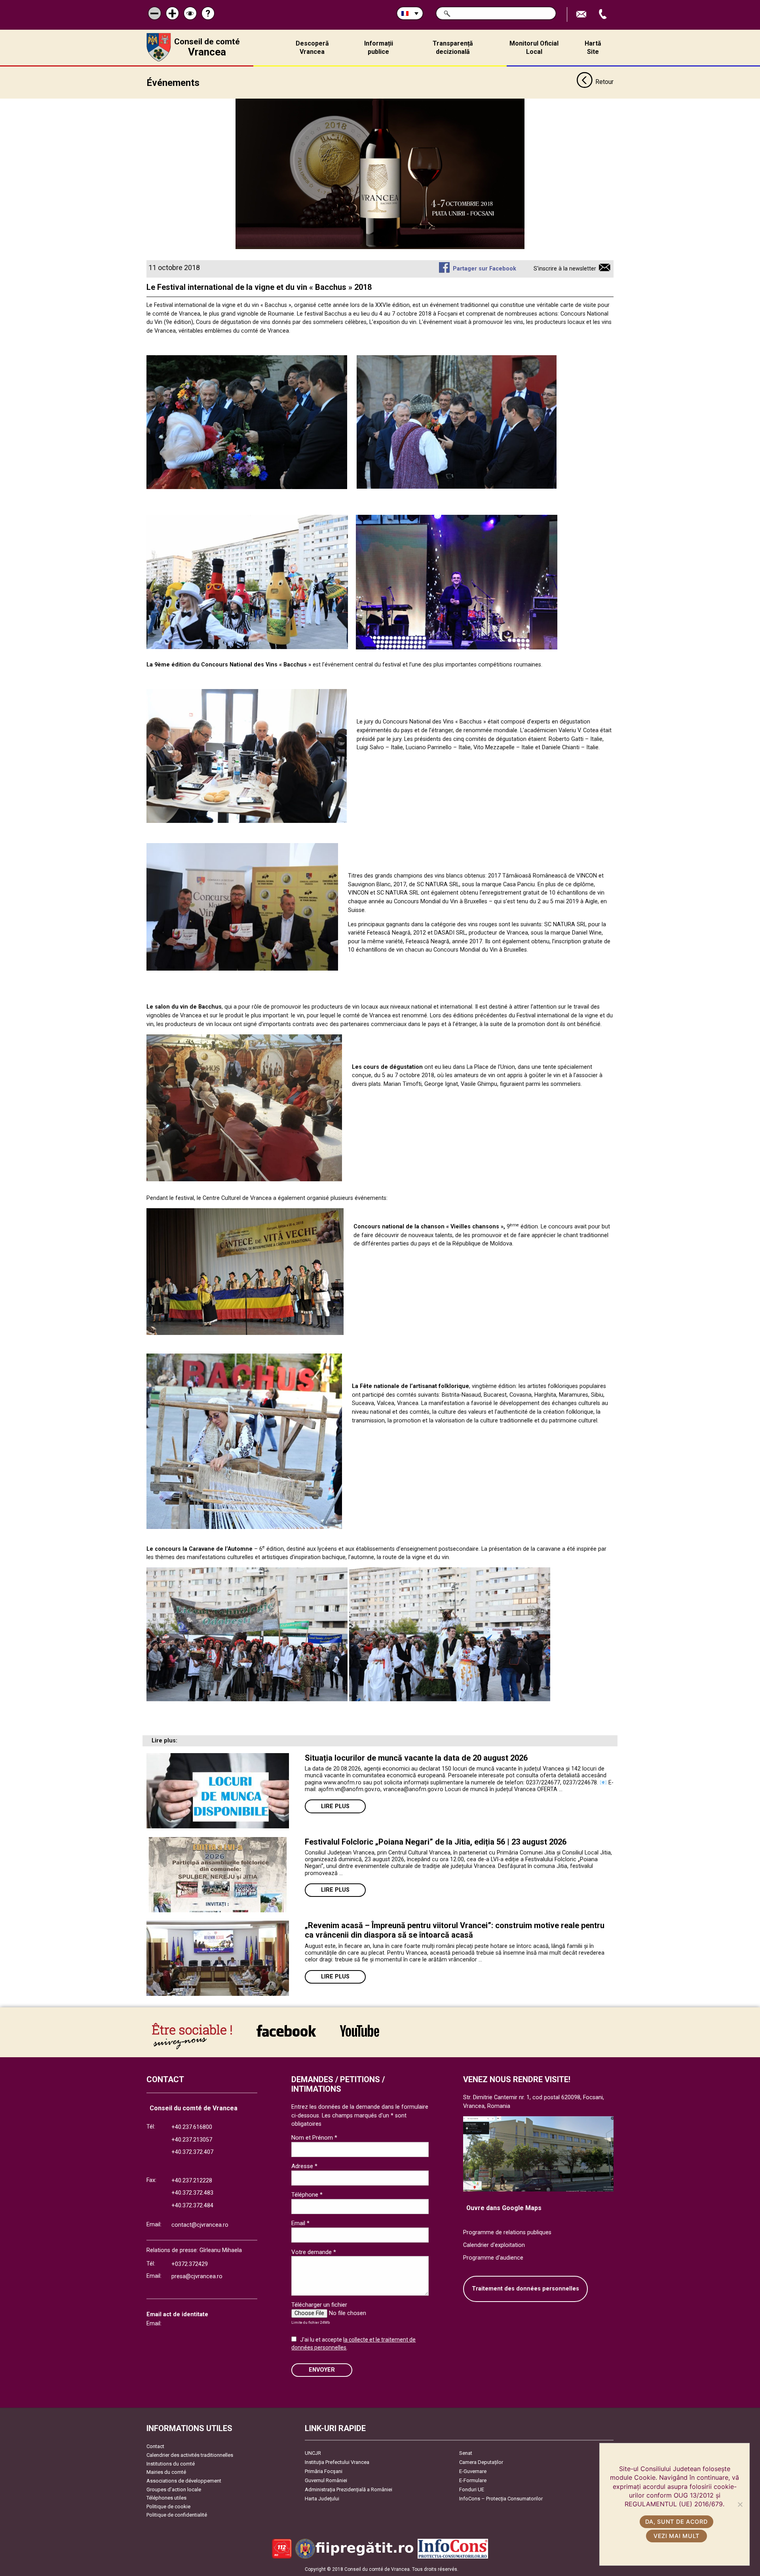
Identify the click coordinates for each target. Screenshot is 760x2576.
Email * (300, 2223)
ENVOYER (322, 2370)
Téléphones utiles (166, 2498)
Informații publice (379, 48)
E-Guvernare (473, 2471)
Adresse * (304, 2166)
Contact (155, 2446)
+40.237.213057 (192, 2140)
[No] (740, 2504)
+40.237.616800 (192, 2127)
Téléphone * (307, 2195)
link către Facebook (286, 2036)
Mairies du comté (166, 2472)
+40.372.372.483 (192, 2193)
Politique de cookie (168, 2507)
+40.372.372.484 (192, 2206)
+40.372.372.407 (192, 2152)
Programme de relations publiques (507, 2232)
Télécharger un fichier (319, 2305)
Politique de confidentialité (177, 2515)
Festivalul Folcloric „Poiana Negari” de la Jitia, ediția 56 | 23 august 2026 (436, 1842)
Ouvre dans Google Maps (504, 2208)
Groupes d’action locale (174, 2489)
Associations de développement (184, 2481)
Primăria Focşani (324, 2471)
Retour (604, 82)
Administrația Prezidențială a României (349, 2489)
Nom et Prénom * (314, 2138)
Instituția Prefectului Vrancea (337, 2462)
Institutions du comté (171, 2464)
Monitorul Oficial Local (534, 48)
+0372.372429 (190, 2264)
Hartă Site (593, 48)
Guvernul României (326, 2480)
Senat (466, 2453)
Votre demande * (314, 2252)
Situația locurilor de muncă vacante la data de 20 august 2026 (416, 1758)
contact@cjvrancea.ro (200, 2225)
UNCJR (313, 2453)
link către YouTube (359, 2036)
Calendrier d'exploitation (494, 2245)
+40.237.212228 (192, 2181)
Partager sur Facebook (484, 269)
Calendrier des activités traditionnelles (190, 2455)
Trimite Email (582, 14)
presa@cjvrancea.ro (197, 2276)
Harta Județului (322, 2499)
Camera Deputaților (481, 2462)
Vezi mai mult (676, 2536)
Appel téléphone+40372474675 (604, 14)
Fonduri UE (472, 2489)
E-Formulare (473, 2480)
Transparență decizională (453, 48)
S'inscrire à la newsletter (565, 269)
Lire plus (335, 1806)
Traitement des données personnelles (525, 2289)
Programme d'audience (493, 2258)
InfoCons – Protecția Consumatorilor (501, 2499)
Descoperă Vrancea (312, 48)
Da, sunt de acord (676, 2522)
